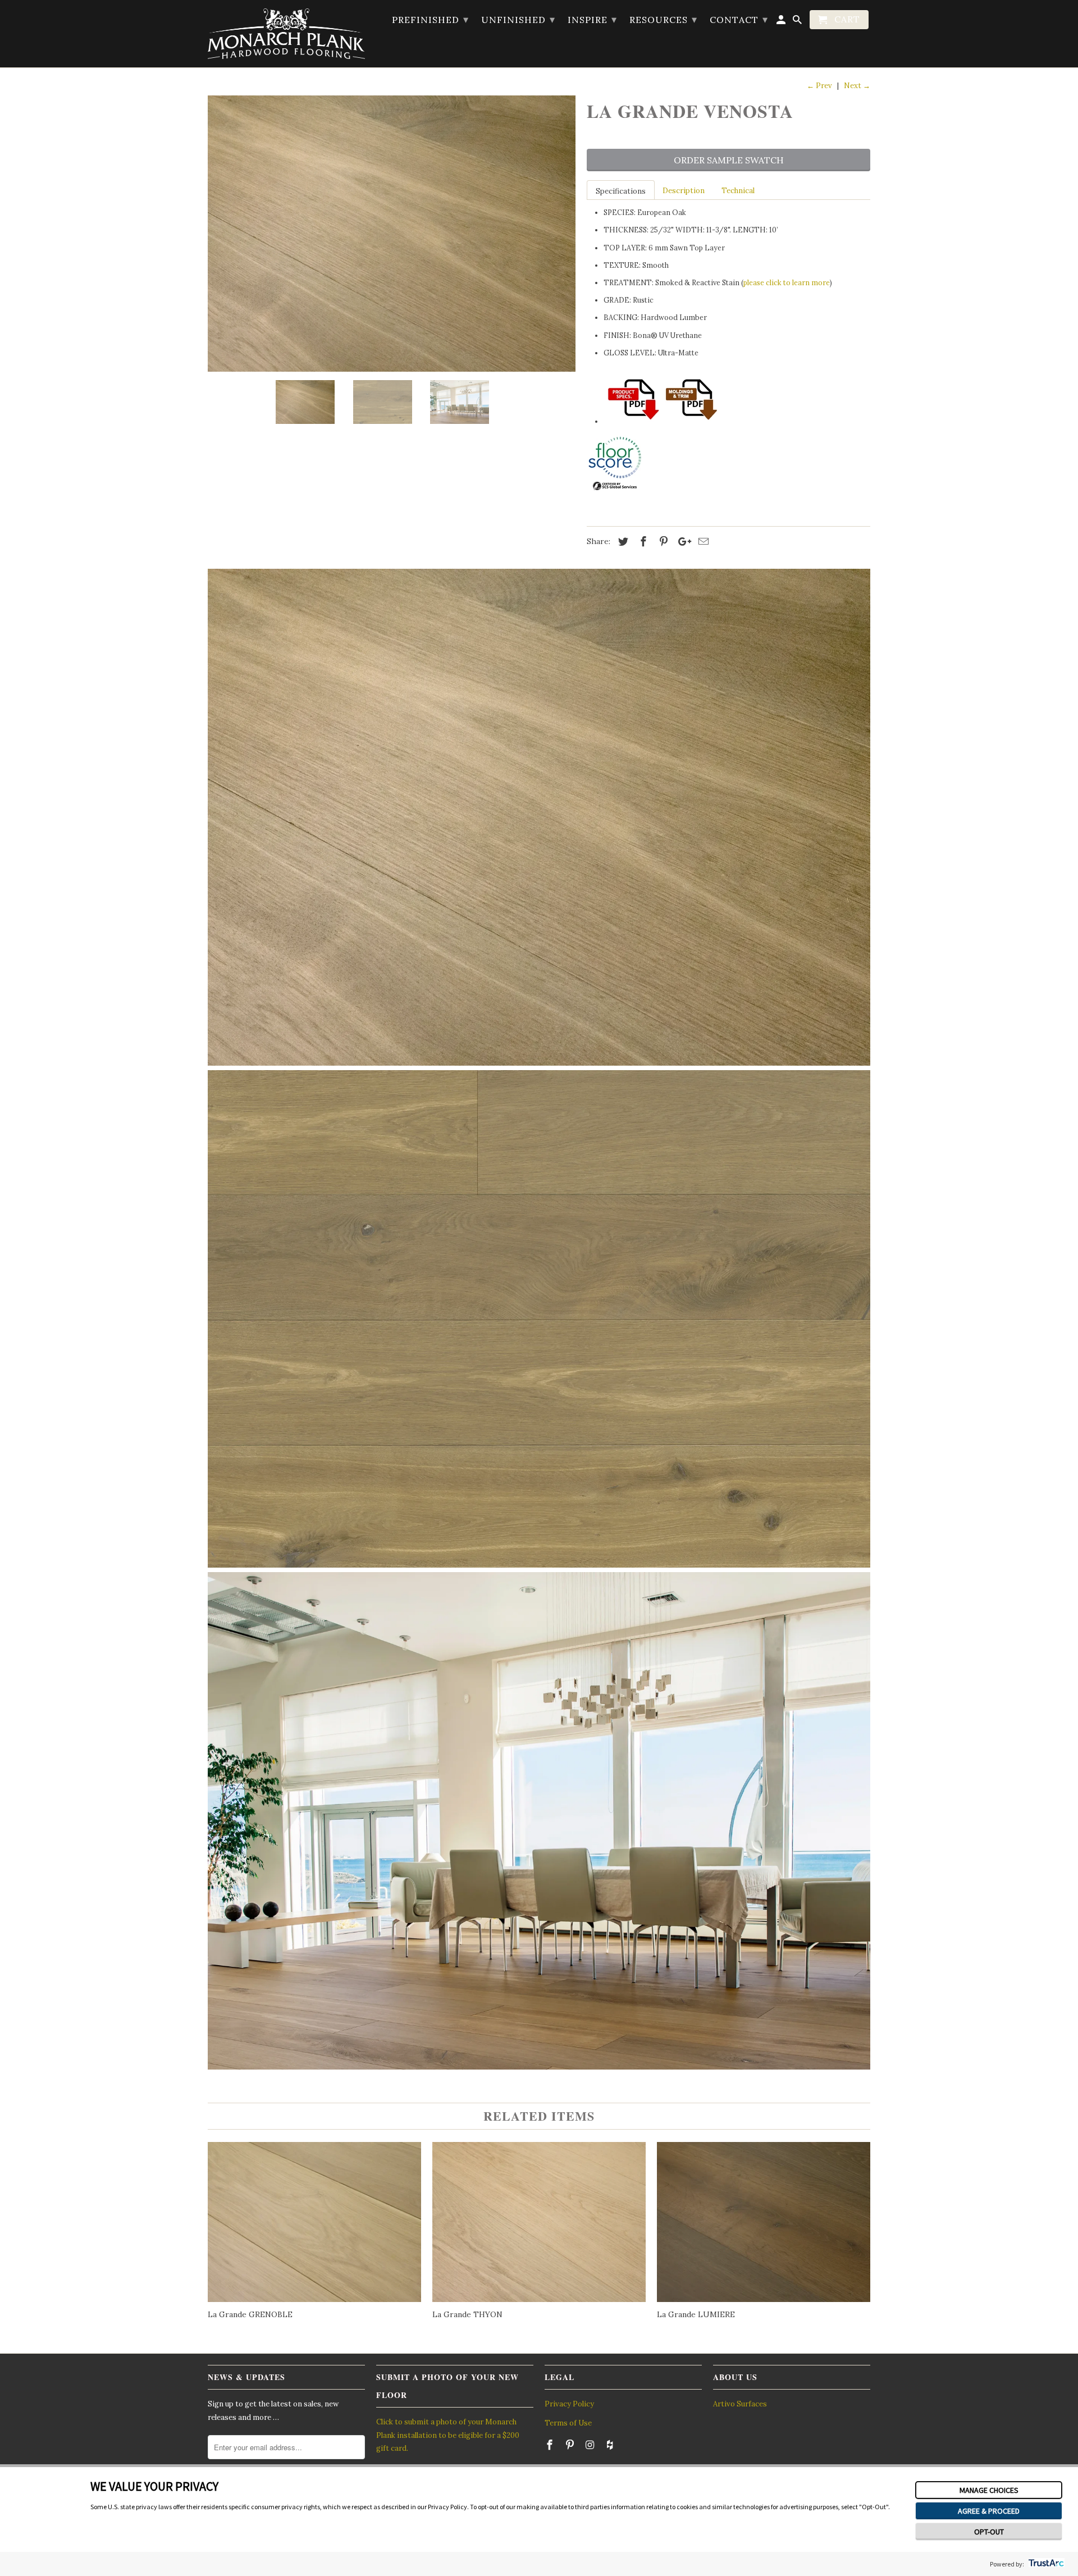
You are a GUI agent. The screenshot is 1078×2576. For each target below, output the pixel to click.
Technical (738, 191)
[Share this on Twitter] (622, 542)
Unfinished (518, 19)
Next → (857, 86)
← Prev (819, 86)
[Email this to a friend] (702, 542)
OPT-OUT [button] (989, 2532)
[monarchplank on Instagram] (591, 2445)
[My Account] (782, 22)
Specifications (621, 191)
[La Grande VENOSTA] (392, 234)
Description (684, 191)
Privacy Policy (569, 2404)
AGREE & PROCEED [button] (989, 2511)
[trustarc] (1045, 2564)
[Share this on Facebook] (642, 542)
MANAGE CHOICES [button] (989, 2490)
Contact (739, 19)
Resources (663, 19)
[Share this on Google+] (682, 542)
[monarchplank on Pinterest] (571, 2445)
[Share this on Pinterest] (662, 542)
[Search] (798, 22)
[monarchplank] (286, 34)
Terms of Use (568, 2423)
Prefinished (430, 19)
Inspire (592, 19)
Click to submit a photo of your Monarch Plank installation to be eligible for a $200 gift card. (448, 2435)
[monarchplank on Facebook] (551, 2445)
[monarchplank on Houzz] (611, 2445)
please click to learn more (787, 282)
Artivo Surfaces (740, 2404)
